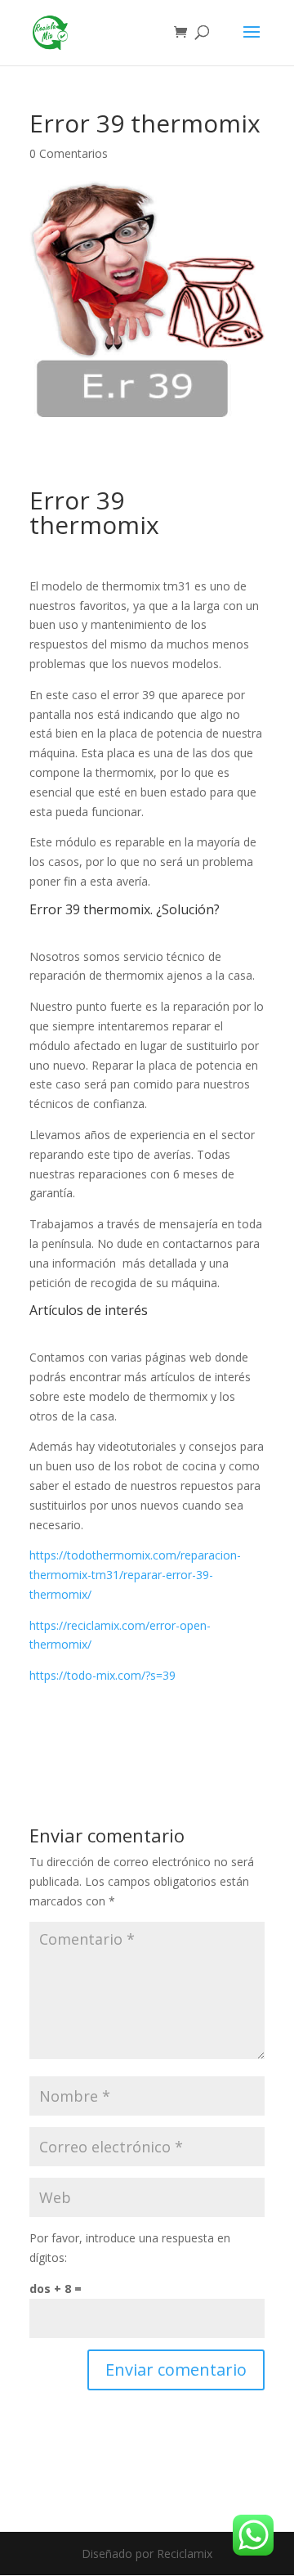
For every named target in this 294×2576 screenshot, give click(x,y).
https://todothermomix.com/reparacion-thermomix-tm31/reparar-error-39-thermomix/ (135, 1575)
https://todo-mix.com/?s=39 (102, 1675)
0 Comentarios (69, 153)
